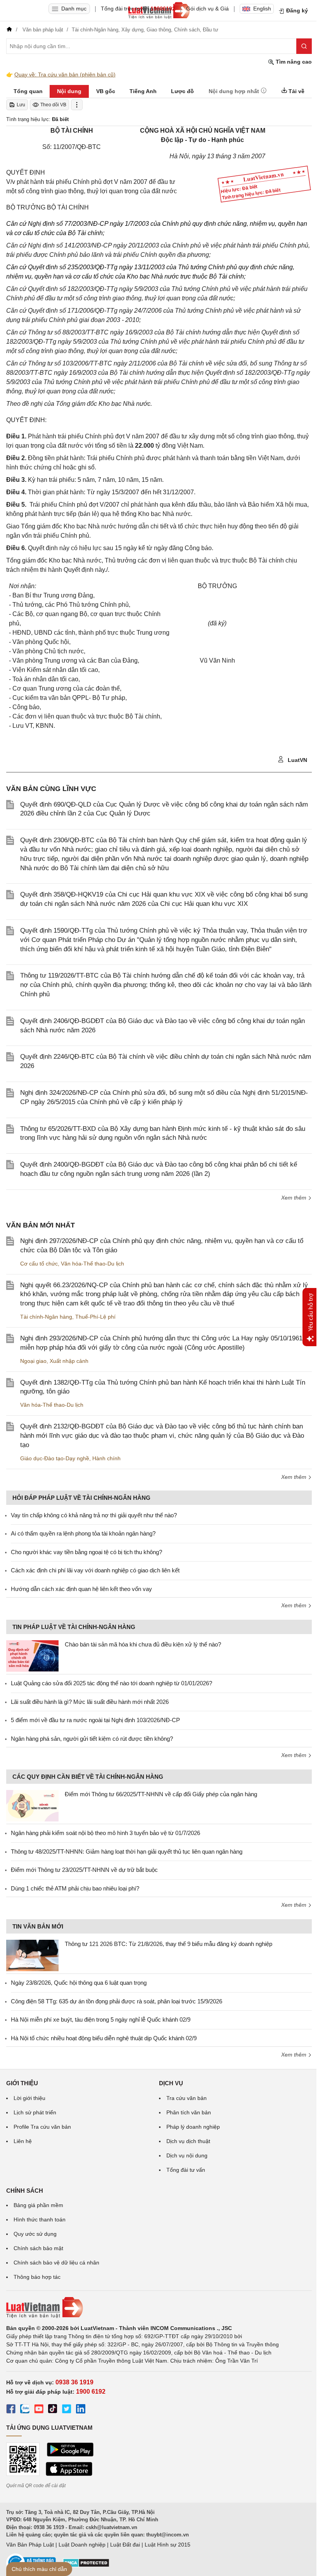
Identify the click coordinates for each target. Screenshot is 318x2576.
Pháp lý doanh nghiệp (193, 2127)
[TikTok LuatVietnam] (53, 2410)
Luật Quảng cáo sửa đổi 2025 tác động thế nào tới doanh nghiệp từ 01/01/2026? (111, 1683)
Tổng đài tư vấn (186, 2170)
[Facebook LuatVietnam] (11, 2410)
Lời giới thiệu (29, 2098)
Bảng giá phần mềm (38, 2205)
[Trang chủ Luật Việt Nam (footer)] (159, 2308)
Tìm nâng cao (293, 62)
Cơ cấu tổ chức (39, 1264)
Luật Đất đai (125, 2545)
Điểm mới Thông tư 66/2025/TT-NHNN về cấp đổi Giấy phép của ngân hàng (161, 1794)
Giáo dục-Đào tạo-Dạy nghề (55, 1458)
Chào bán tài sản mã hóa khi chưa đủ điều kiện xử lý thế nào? (143, 1644)
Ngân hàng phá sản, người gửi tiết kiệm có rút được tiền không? (92, 1739)
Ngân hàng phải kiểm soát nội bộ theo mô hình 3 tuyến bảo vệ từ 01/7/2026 (105, 1833)
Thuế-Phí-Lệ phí (95, 1317)
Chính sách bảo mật (38, 2248)
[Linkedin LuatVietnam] (81, 2410)
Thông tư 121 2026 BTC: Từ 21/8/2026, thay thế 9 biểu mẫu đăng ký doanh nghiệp (169, 1944)
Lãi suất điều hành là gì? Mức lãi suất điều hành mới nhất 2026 (90, 1702)
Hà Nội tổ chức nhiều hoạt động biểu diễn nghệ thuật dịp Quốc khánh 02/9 (104, 2038)
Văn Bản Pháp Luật (30, 2545)
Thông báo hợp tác (37, 2277)
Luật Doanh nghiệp (82, 2545)
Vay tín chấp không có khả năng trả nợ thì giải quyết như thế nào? (94, 1515)
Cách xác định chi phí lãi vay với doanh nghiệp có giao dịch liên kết (95, 1570)
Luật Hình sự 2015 (168, 2545)
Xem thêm (295, 1198)
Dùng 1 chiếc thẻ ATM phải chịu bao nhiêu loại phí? (75, 1888)
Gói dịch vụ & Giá (207, 9)
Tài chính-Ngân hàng (46, 1317)
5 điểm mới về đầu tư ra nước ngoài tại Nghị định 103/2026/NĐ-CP (95, 1720)
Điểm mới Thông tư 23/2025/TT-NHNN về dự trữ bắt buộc (84, 1870)
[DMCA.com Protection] (86, 2566)
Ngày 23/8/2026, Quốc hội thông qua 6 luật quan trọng (79, 1983)
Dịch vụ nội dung (187, 2155)
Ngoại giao (33, 1361)
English (262, 9)
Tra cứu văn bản (187, 2098)
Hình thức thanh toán (40, 2219)
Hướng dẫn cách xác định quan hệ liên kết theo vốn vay (81, 1589)
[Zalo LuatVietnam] (25, 2410)
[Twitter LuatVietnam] (67, 2410)
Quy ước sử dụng (35, 2234)
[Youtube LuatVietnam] (39, 2410)
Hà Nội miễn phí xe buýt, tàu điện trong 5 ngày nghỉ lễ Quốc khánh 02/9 (101, 2019)
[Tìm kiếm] (304, 46)
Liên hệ (23, 2141)
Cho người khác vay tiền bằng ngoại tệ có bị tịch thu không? (86, 1552)
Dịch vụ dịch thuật (188, 2141)
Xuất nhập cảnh (69, 1361)
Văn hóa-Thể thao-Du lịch (92, 1264)
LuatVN (297, 760)
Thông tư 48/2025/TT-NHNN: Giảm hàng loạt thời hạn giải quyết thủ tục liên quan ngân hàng (127, 1851)
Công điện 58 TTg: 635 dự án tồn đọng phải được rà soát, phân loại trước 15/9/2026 (117, 2001)
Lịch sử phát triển (35, 2112)
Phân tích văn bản (189, 2112)
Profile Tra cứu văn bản (42, 2127)
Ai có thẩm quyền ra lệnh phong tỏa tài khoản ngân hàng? (83, 1533)
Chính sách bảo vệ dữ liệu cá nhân (56, 2263)
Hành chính (106, 1458)
